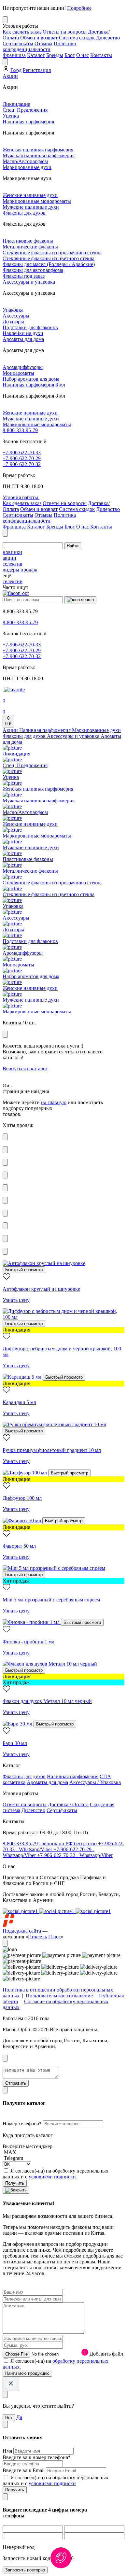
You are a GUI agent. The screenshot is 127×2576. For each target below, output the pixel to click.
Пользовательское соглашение (59, 1996)
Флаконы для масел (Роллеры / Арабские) (49, 264)
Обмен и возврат (39, 38)
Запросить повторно (25, 2570)
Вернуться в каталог (25, 1069)
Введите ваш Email (24, 2470)
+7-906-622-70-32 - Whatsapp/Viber (75, 1855)
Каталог (36, 55)
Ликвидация (16, 104)
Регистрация (37, 70)
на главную (54, 1102)
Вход (16, 70)
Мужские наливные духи (31, 207)
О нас (83, 55)
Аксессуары (16, 316)
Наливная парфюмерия (28, 122)
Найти (73, 546)
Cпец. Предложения (25, 110)
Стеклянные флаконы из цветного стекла (49, 258)
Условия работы (21, 497)
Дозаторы (13, 322)
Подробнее (79, 8)
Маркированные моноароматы (37, 201)
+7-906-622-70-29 (22, 458)
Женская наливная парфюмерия (38, 150)
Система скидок (77, 38)
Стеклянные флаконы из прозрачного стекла (52, 253)
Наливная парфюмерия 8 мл (34, 385)
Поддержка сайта (22, 1931)
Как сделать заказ (22, 32)
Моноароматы (18, 373)
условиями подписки (52, 2177)
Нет (9, 2418)
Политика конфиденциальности (39, 46)
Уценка (11, 116)
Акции (10, 76)
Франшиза (14, 55)
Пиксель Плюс (44, 1937)
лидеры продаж (20, 570)
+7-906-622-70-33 (22, 452)
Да (19, 2417)
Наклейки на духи (23, 333)
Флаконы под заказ (24, 276)
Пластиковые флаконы (28, 241)
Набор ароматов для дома (31, 379)
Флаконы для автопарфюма (33, 270)
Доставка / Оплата (68, 1804)
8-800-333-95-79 (20, 430)
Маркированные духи (27, 167)
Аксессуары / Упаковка (95, 1782)
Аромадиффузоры (23, 367)
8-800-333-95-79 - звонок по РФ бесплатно (50, 1844)
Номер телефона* (23, 2124)
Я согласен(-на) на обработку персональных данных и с (56, 2174)
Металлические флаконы (30, 247)
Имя (8, 2451)
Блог (70, 55)
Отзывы (43, 43)
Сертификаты (18, 43)
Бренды (55, 55)
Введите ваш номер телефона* (37, 2457)
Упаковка (13, 310)
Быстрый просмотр (24, 1270)
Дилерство (108, 38)
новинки (12, 552)
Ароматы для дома (23, 339)
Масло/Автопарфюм (25, 161)
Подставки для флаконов (30, 327)
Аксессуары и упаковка (29, 282)
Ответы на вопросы (65, 32)
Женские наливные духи (30, 195)
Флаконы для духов (24, 213)
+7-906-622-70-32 (22, 464)
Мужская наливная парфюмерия (39, 155)
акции (9, 558)
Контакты (101, 55)
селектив (13, 564)
